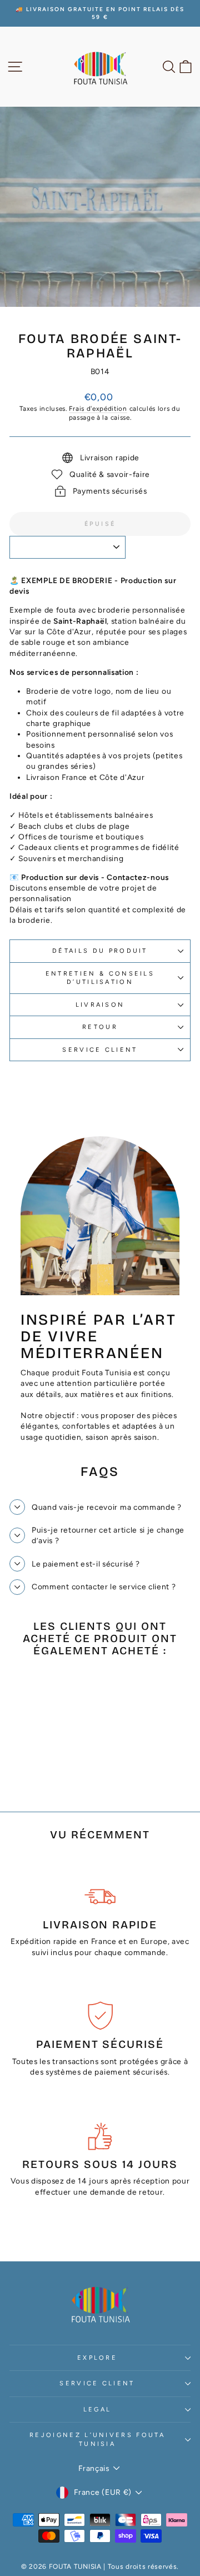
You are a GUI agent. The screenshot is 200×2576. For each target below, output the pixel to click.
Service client (100, 1050)
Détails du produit (100, 951)
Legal (97, 2410)
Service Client (97, 2383)
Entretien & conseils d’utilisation (100, 978)
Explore (97, 2358)
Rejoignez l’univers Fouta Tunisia (97, 2439)
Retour (100, 1027)
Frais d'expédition (98, 409)
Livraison (100, 1005)
